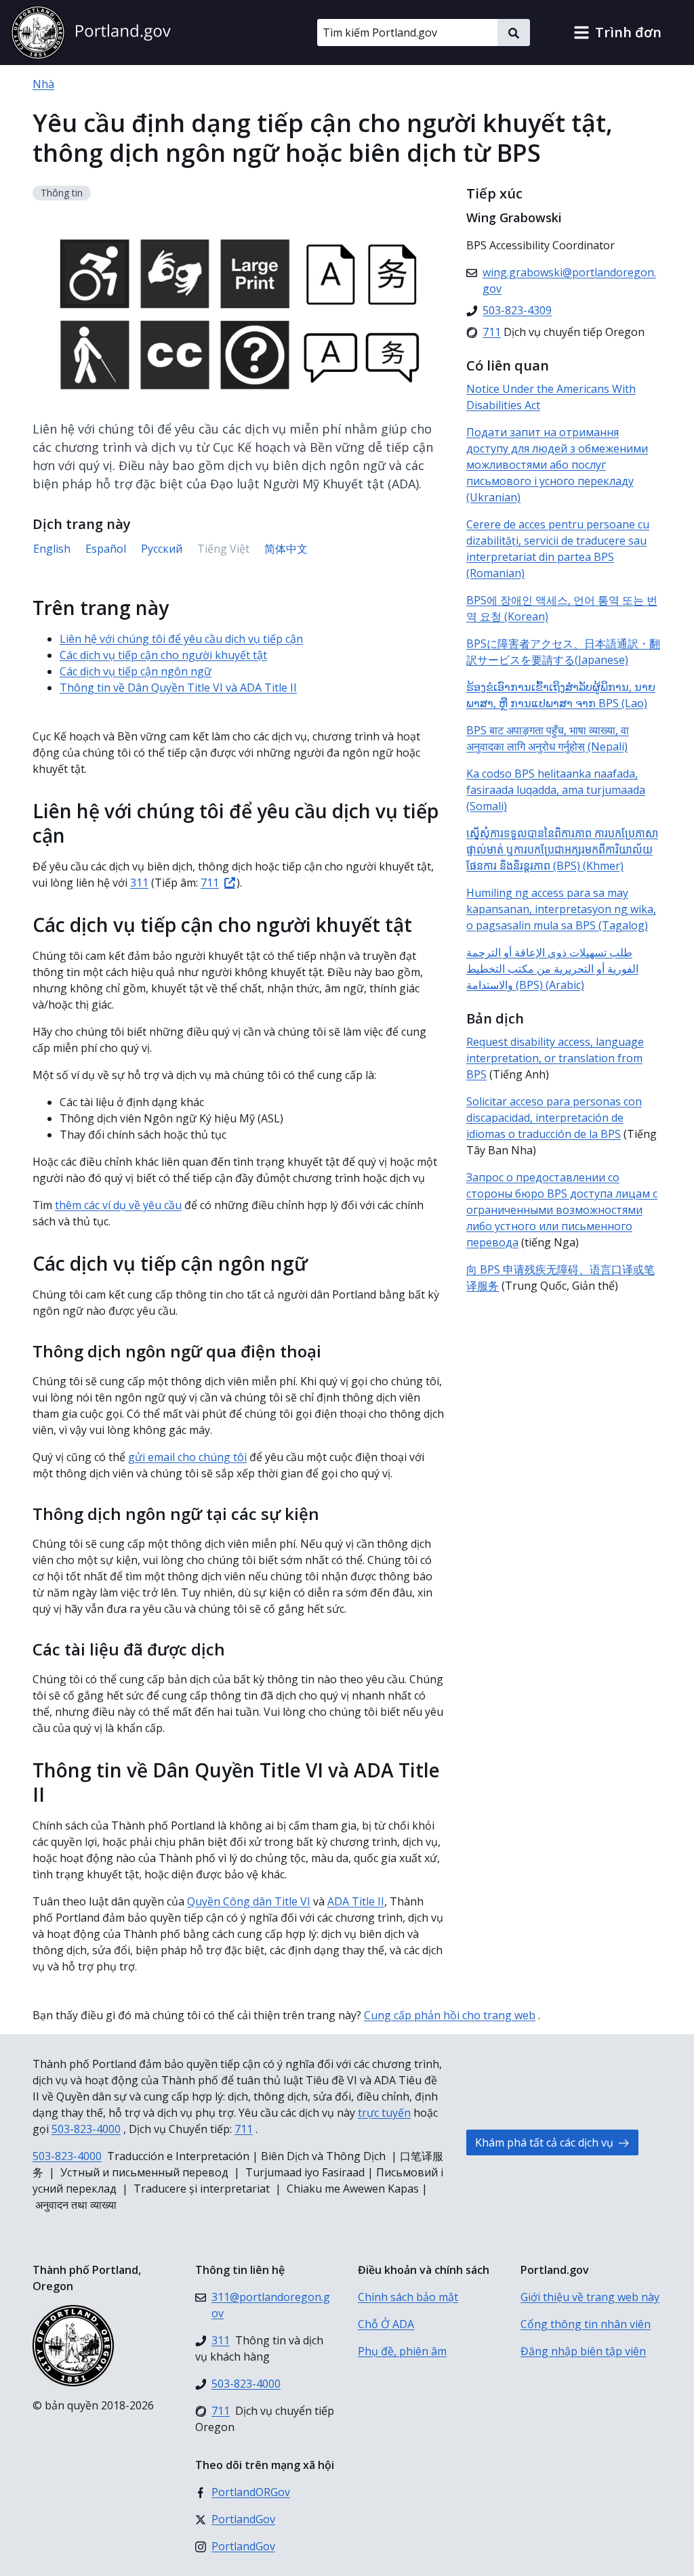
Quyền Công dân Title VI (249, 1901)
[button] (617, 33)
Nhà (43, 84)
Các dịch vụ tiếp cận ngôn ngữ (136, 671)
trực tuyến (384, 2113)
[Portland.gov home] (91, 33)
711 (210, 883)
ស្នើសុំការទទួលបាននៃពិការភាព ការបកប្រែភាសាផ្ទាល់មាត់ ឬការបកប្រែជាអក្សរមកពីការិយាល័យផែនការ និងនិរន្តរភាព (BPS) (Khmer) (562, 849)
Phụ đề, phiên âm (402, 2351)
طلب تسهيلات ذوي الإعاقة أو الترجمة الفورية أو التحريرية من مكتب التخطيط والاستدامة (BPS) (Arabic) (552, 969)
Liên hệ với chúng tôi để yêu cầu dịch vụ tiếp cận (181, 639)
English (52, 549)
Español (106, 549)
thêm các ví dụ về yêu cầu (118, 1205)
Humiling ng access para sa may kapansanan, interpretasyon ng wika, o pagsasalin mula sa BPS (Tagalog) (561, 909)
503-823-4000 (86, 2129)
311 (139, 883)
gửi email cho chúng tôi (187, 1457)
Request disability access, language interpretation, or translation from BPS (555, 1058)
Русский (162, 549)
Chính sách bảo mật (408, 2297)
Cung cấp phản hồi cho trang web (450, 2015)
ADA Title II (356, 1901)
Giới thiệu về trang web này (590, 2297)
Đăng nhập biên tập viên (583, 2351)
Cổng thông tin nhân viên (586, 2324)
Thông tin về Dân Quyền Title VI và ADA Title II (178, 688)
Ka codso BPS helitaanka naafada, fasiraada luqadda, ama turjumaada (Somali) (556, 790)
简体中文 (286, 549)
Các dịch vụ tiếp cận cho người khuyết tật (163, 655)
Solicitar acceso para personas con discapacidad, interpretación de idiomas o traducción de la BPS (554, 1118)
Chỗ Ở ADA (386, 2324)
